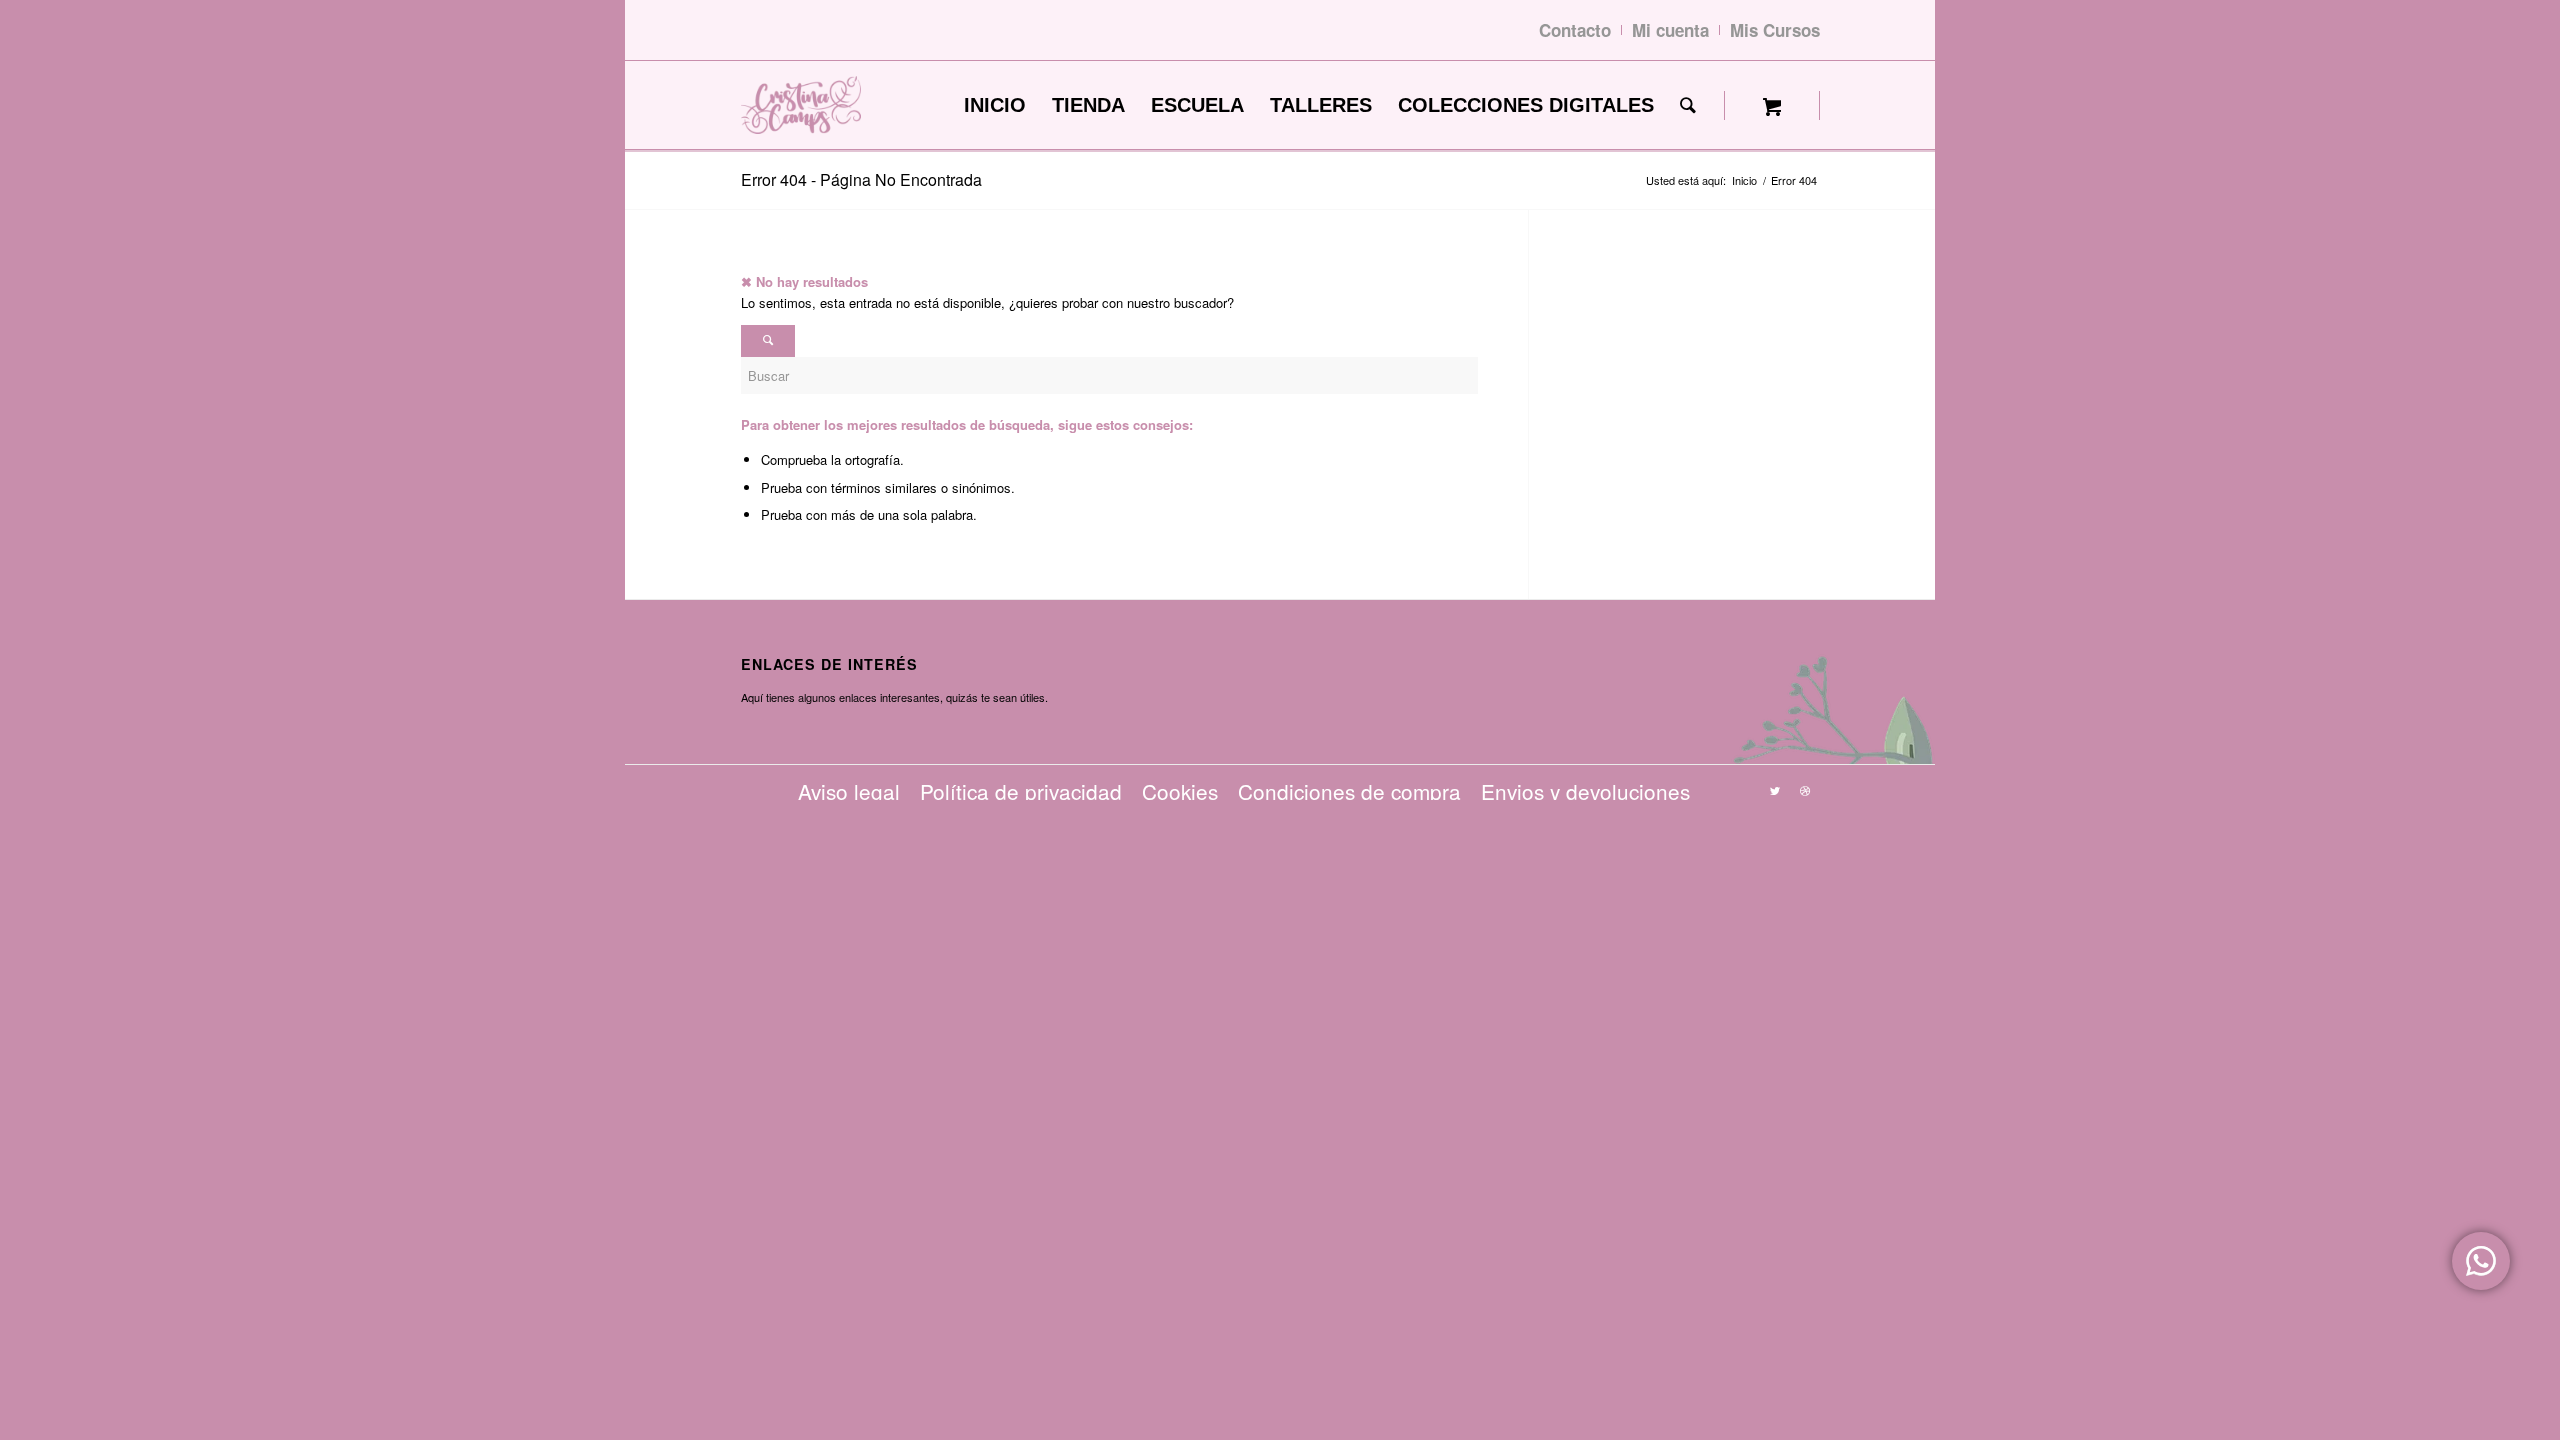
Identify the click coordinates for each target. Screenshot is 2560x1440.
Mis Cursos (1775, 30)
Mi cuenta (1670, 30)
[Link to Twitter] (1775, 790)
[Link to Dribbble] (1805, 790)
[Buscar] (1688, 105)
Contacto (1575, 30)
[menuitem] (995, 105)
